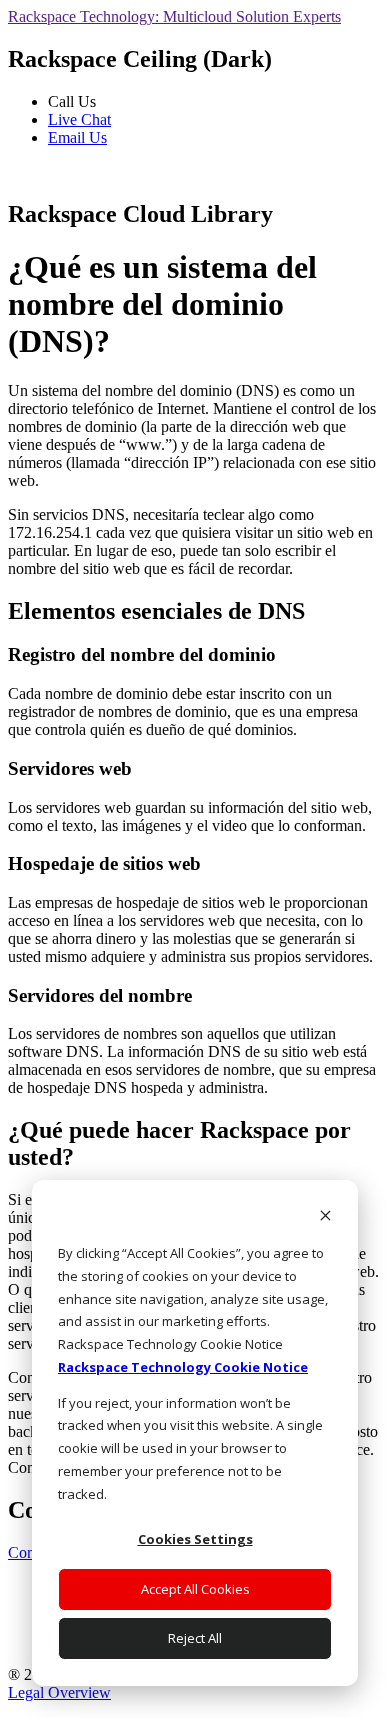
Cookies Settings (195, 1539)
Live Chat (79, 119)
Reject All (195, 1638)
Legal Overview (59, 1692)
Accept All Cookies (195, 1589)
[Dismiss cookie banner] (325, 1217)
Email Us (77, 137)
